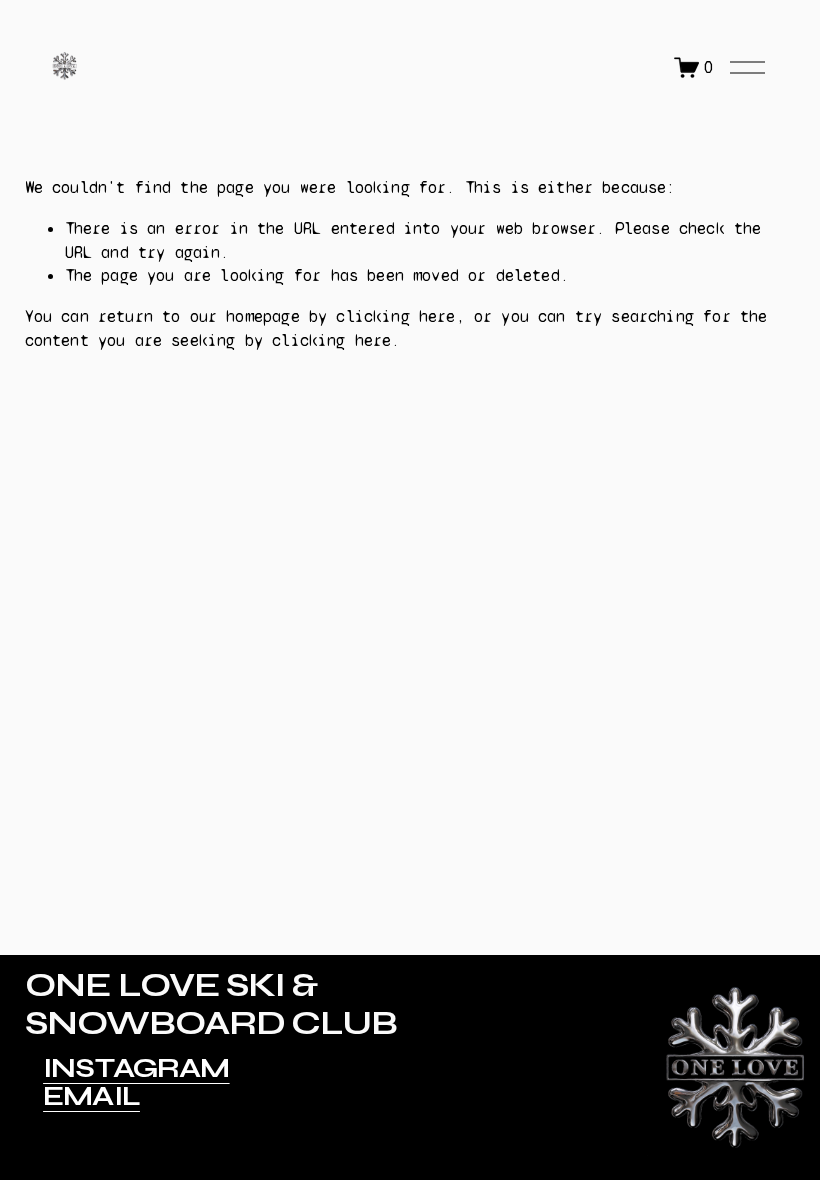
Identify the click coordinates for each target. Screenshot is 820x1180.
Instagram (136, 1069)
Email (91, 1097)
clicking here (395, 316)
